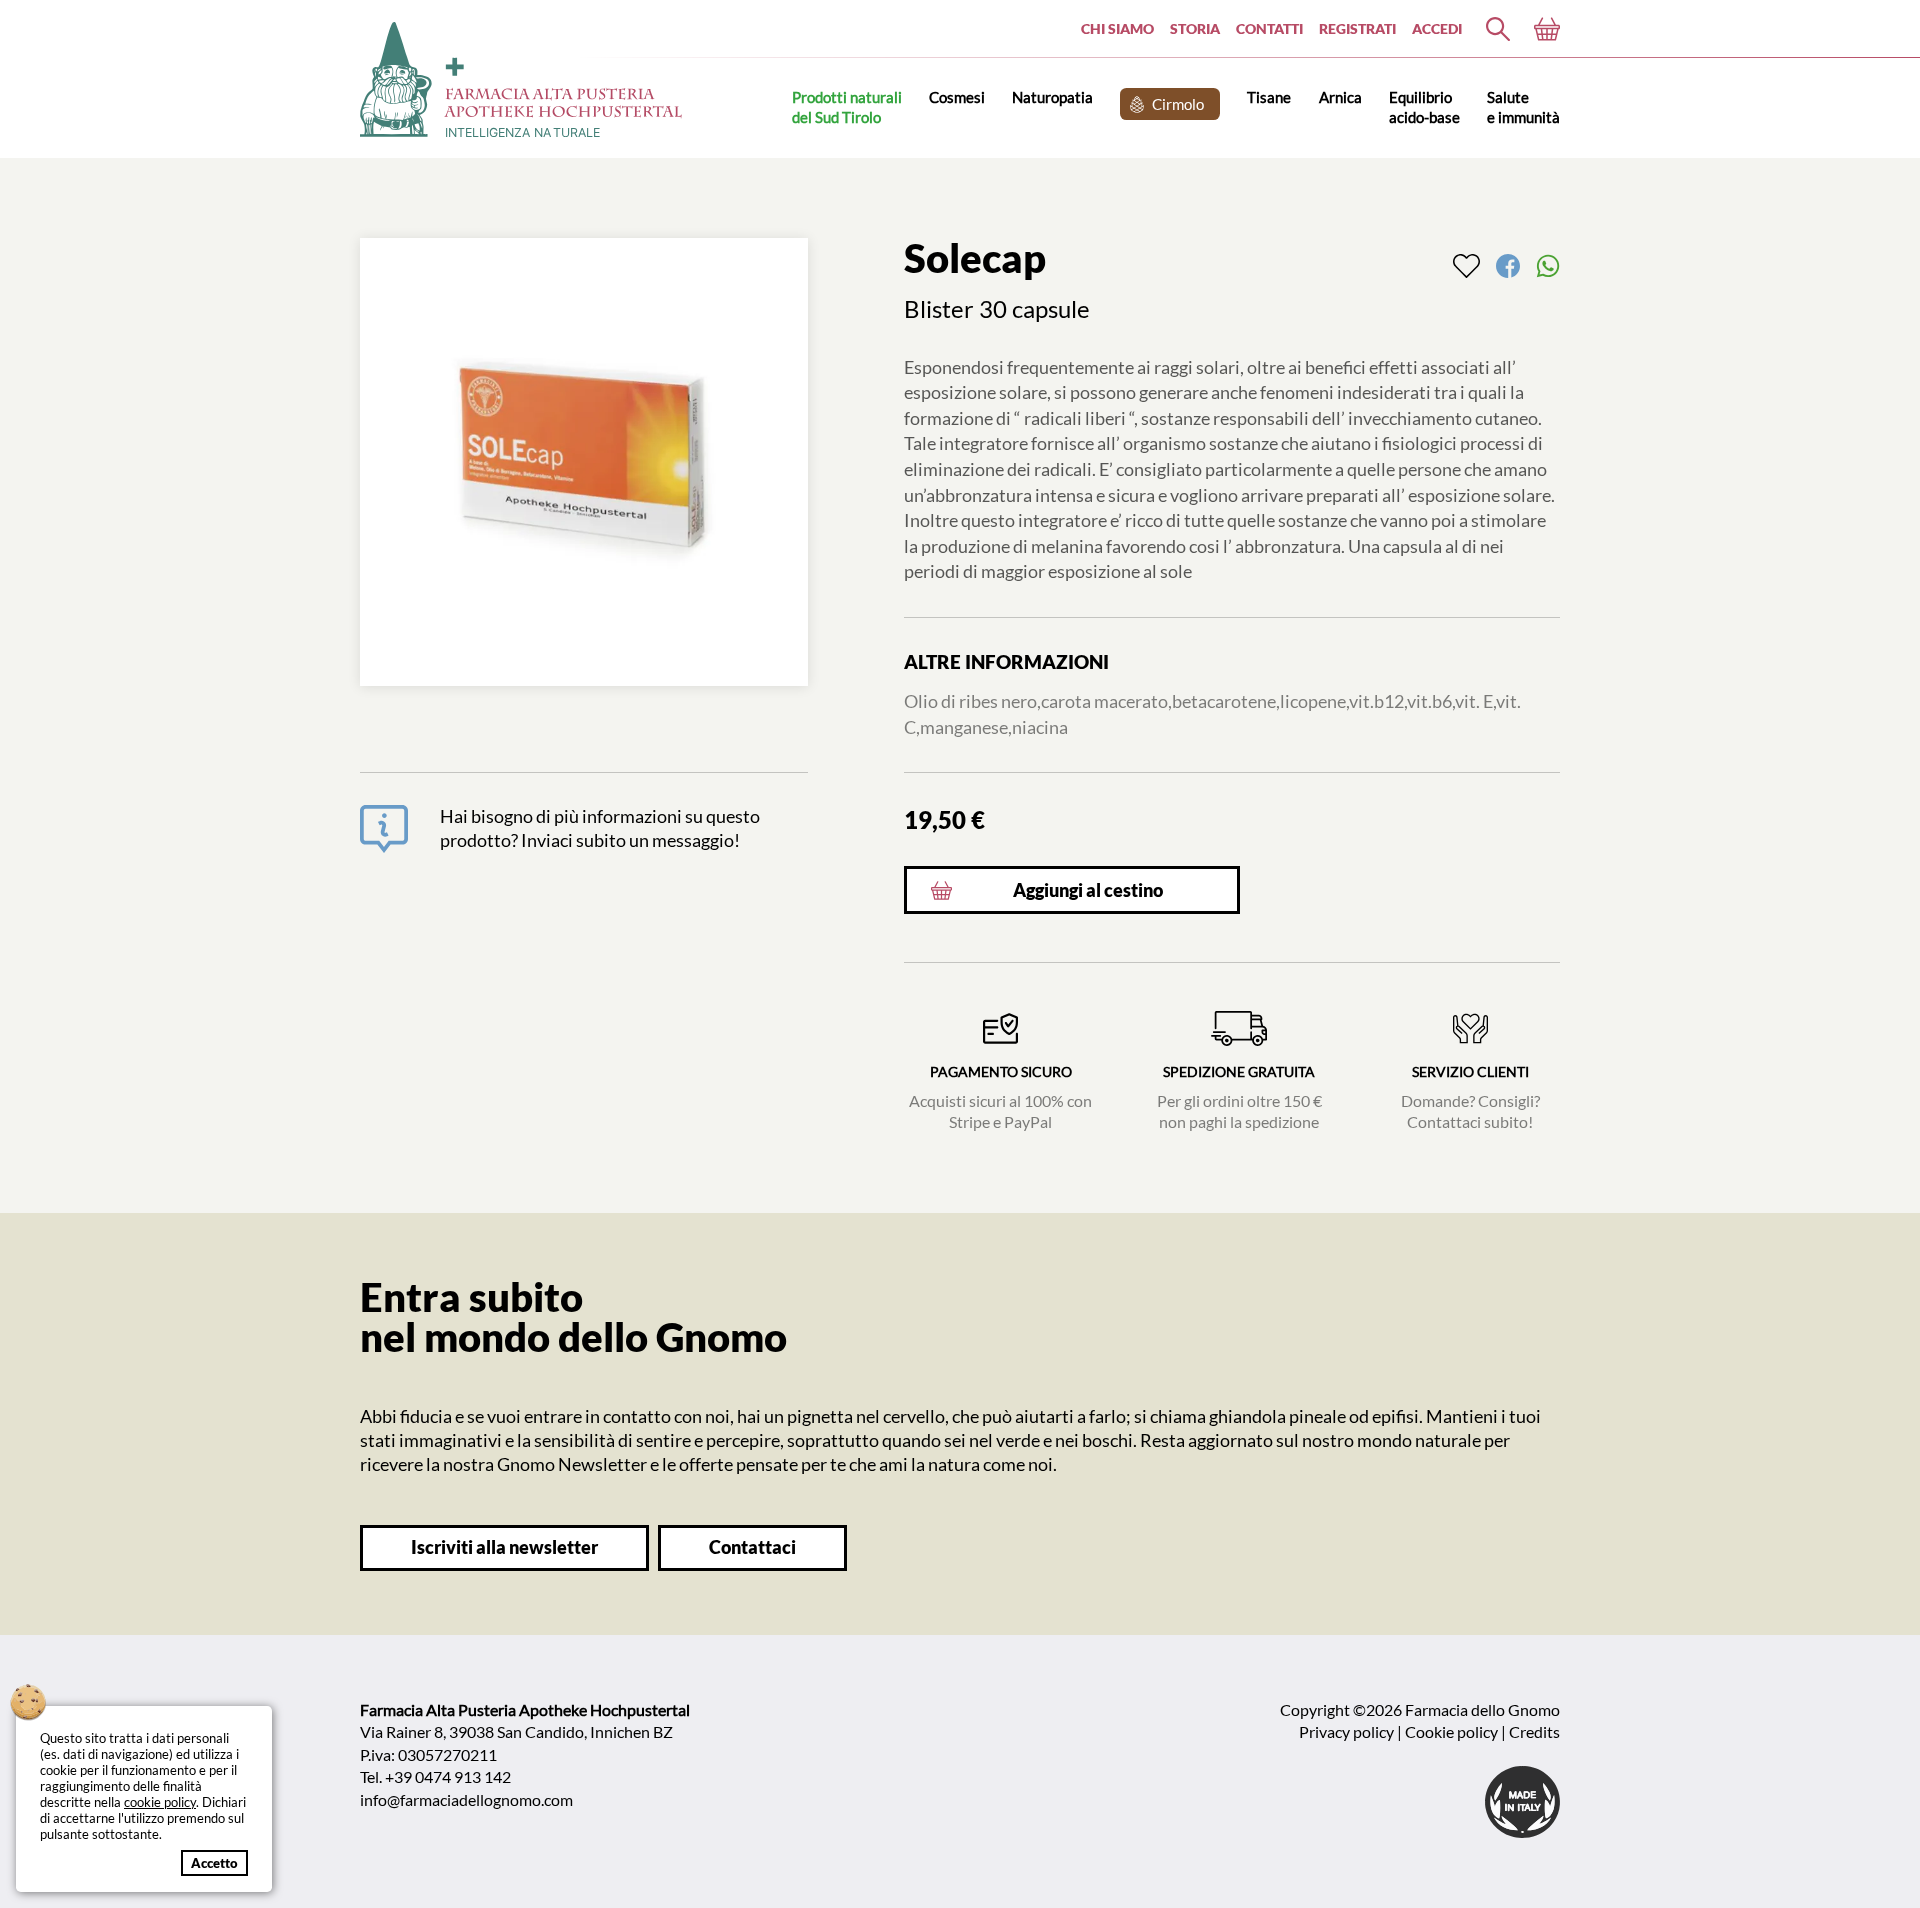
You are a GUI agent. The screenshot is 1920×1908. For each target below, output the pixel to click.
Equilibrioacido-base (1424, 106)
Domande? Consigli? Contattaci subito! (1470, 1097)
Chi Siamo (1117, 28)
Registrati (1357, 28)
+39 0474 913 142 (448, 1776)
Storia (1195, 28)
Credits (1534, 1731)
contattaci (752, 1547)
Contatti (1269, 28)
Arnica (1340, 97)
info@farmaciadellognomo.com (466, 1799)
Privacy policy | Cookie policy (1398, 1731)
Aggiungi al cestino (1088, 890)
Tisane (1269, 97)
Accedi (1437, 28)
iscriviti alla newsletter (504, 1547)
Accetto (214, 1863)
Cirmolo (1178, 104)
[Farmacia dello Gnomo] (1498, 29)
